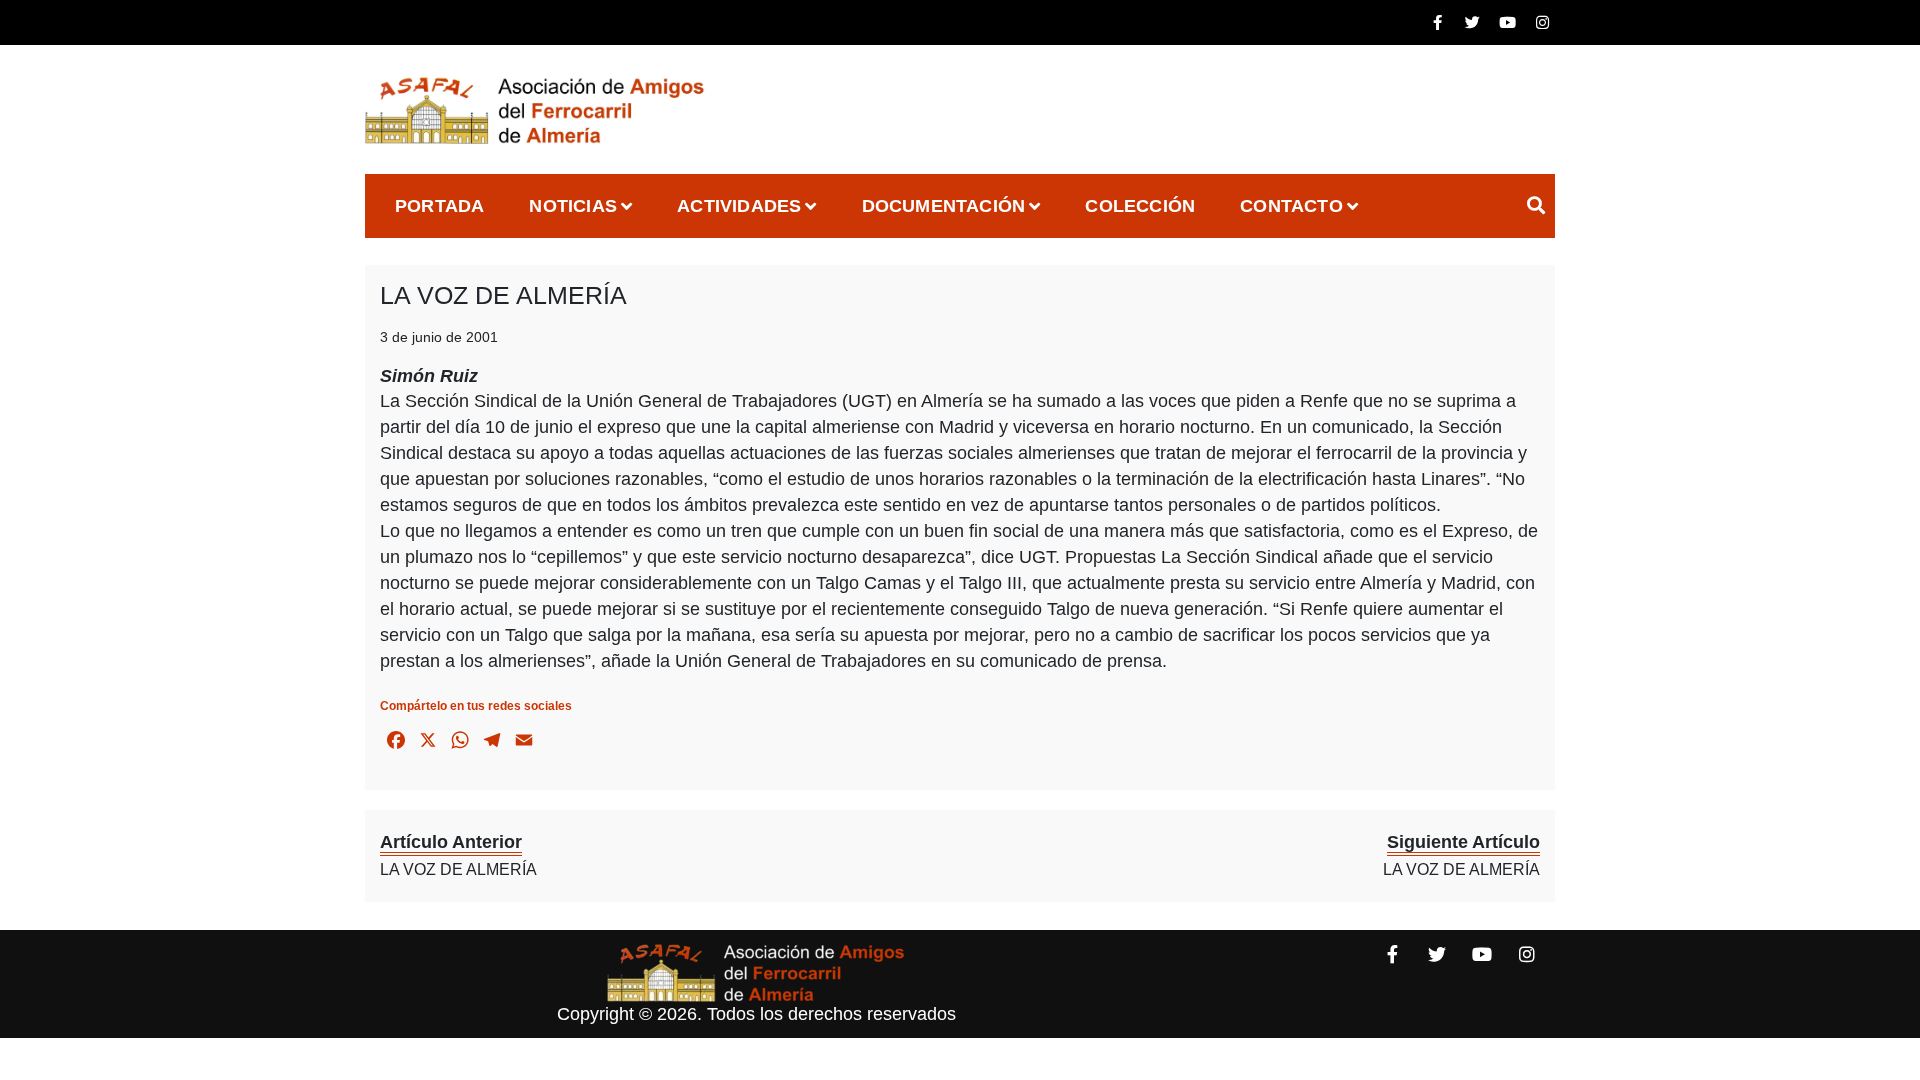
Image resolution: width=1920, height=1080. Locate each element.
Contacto (1291, 206)
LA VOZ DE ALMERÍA (503, 295)
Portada (439, 206)
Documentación (944, 206)
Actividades (739, 206)
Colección (1140, 206)
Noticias (573, 206)
